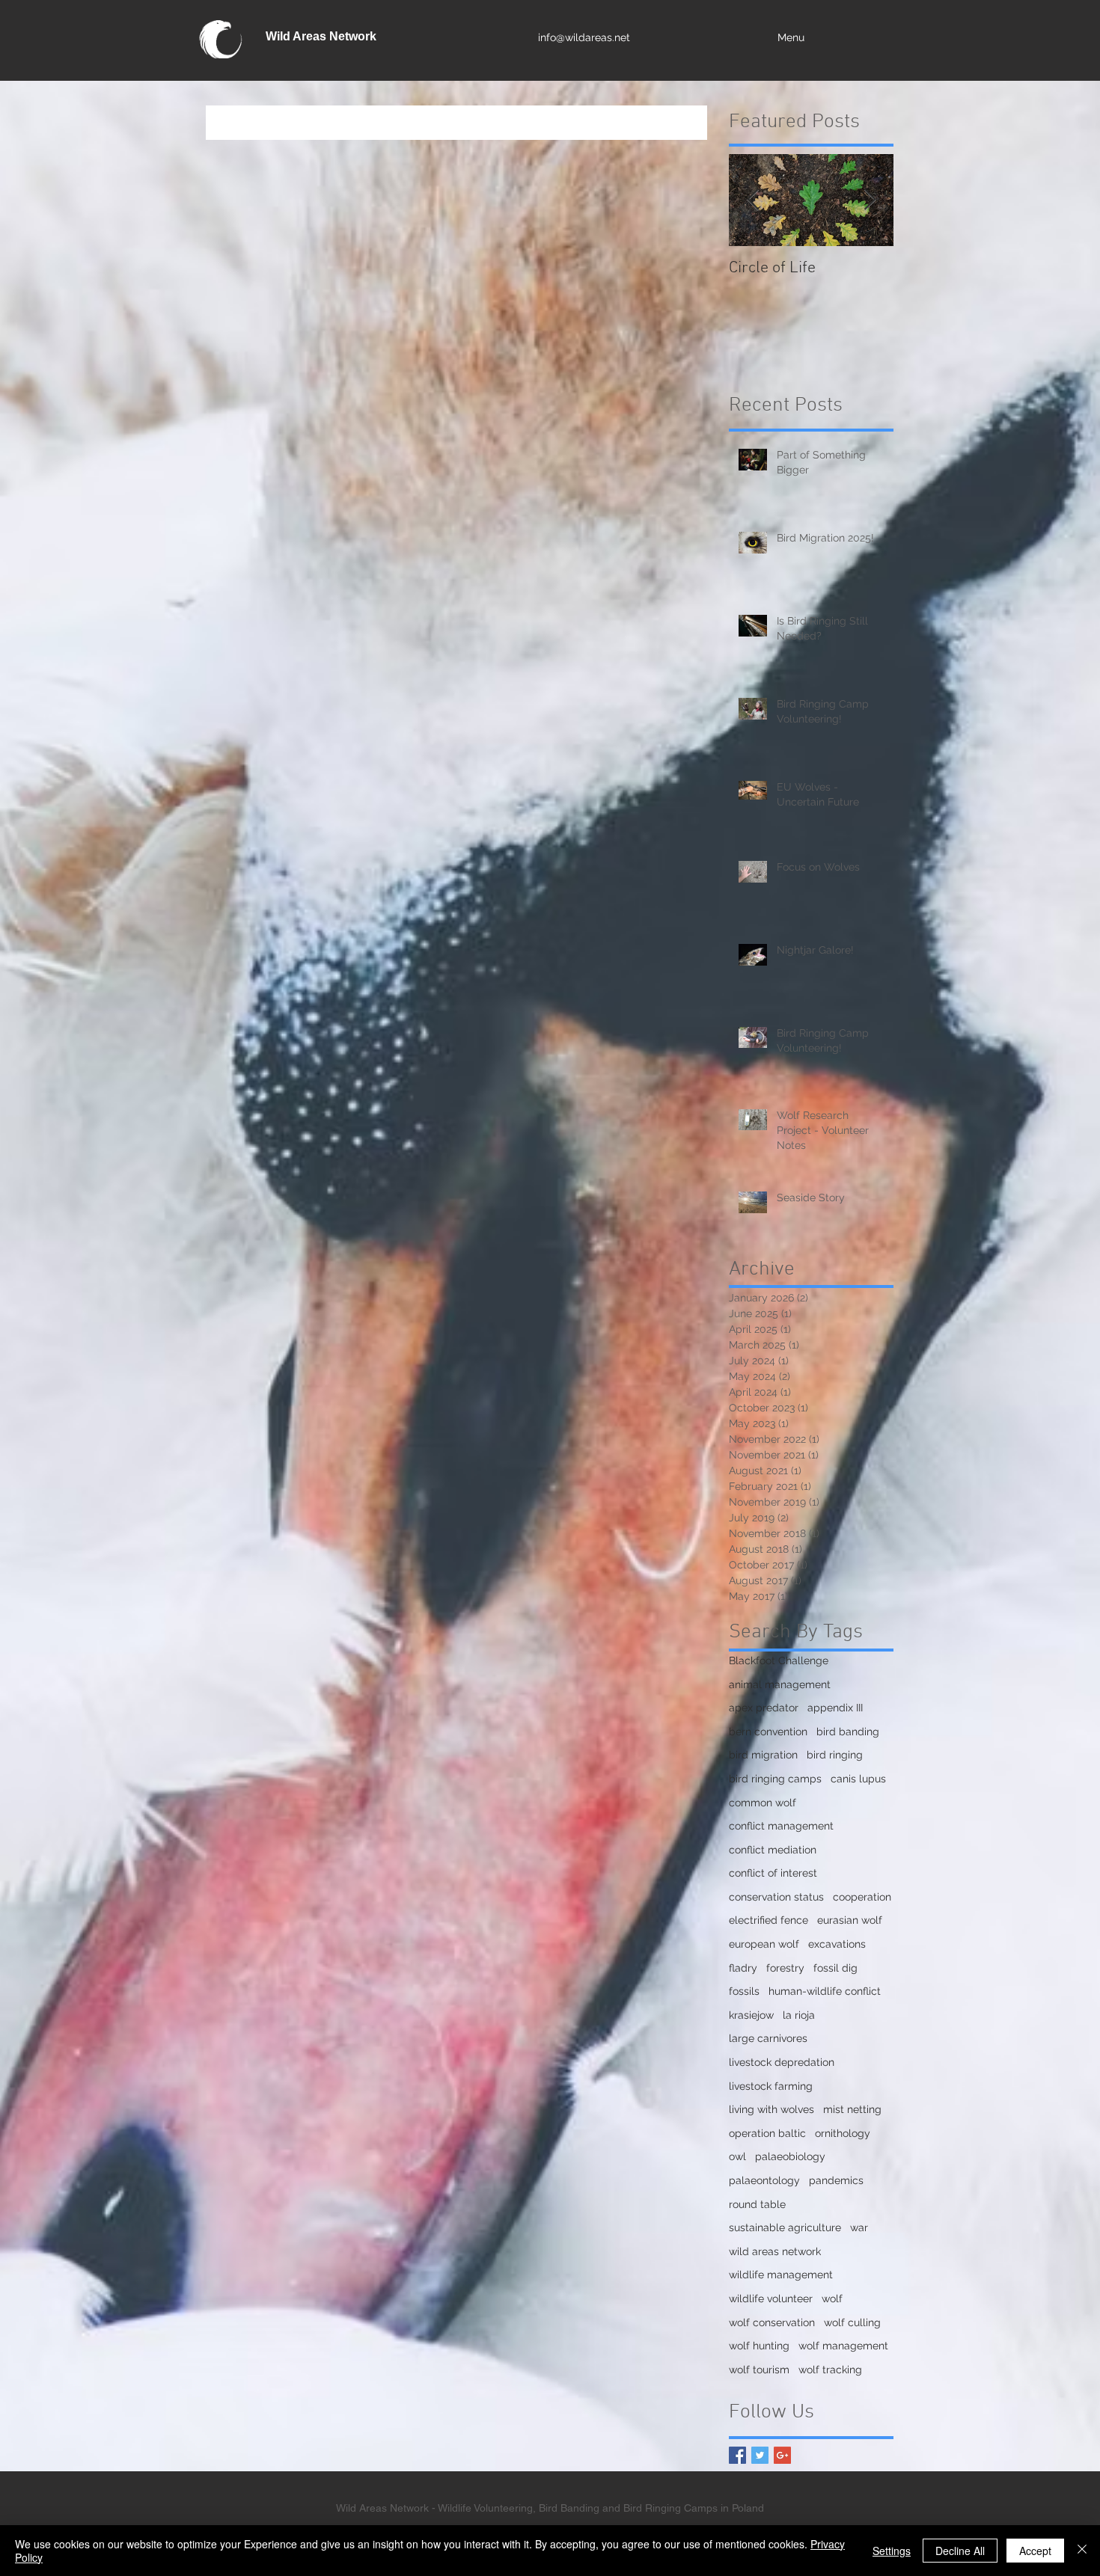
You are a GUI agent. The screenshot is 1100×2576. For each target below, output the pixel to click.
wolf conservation (772, 2322)
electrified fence (769, 1920)
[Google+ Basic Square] (782, 2455)
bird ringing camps (775, 1779)
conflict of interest (773, 1873)
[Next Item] (870, 200)
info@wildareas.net (584, 37)
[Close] (1082, 2551)
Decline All (960, 2551)
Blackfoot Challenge (779, 1660)
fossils (744, 1991)
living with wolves (771, 2109)
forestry (785, 1968)
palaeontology (764, 2180)
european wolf (764, 1944)
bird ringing (835, 1755)
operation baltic (767, 2133)
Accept (1035, 2551)
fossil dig (835, 1968)
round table (757, 2204)
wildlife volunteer (771, 2299)
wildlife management (781, 2275)
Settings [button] (892, 2551)
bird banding (848, 1732)
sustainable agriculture (785, 2227)
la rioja (799, 2015)
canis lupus (858, 1779)
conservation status (776, 1897)
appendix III (835, 1708)
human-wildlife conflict (825, 1991)
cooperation (862, 1897)
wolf (832, 2299)
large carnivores (768, 2038)
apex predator (764, 1708)
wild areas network (775, 2251)
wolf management (843, 2346)
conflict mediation (773, 1850)
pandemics (836, 2180)
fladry (743, 1968)
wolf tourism (759, 2370)
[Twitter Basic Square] (760, 2455)
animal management (780, 1684)
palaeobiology (790, 2156)
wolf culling (852, 2322)
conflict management (781, 1826)
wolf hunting (759, 2346)
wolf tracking (830, 2370)
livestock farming (771, 2086)
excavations (837, 1944)
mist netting (852, 2109)
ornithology (843, 2133)
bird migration (763, 1755)
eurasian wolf (850, 1920)
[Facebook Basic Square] (737, 2455)
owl (737, 2156)
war (859, 2227)
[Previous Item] (753, 200)
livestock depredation (782, 2062)
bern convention (768, 1732)
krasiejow (751, 2015)
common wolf (763, 1803)
